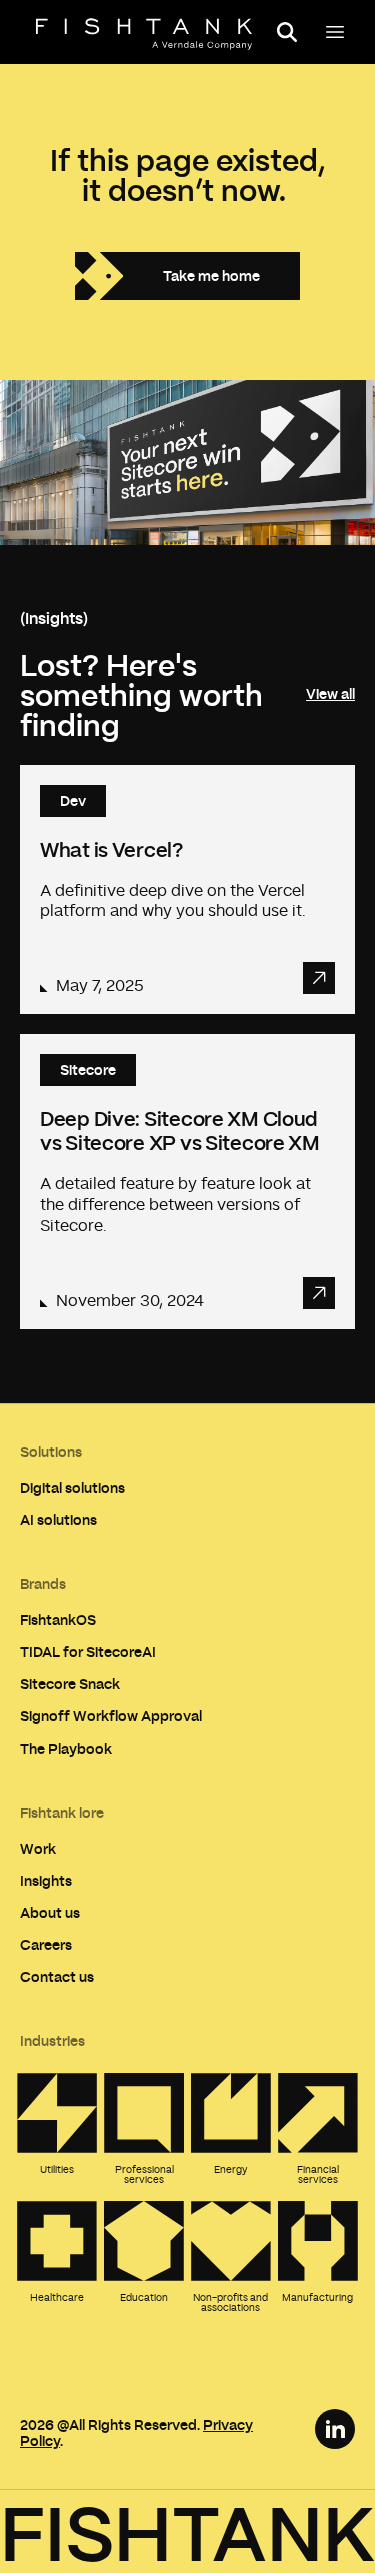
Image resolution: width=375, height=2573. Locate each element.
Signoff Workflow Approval (111, 1715)
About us (50, 1912)
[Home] (144, 34)
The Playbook (66, 1748)
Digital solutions (72, 1487)
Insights (46, 1880)
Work (38, 1848)
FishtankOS (58, 1619)
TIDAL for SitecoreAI (88, 1651)
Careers (46, 1944)
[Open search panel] (287, 32)
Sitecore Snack (70, 1683)
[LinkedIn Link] (335, 2429)
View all (330, 694)
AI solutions (58, 1519)
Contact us (57, 1976)
